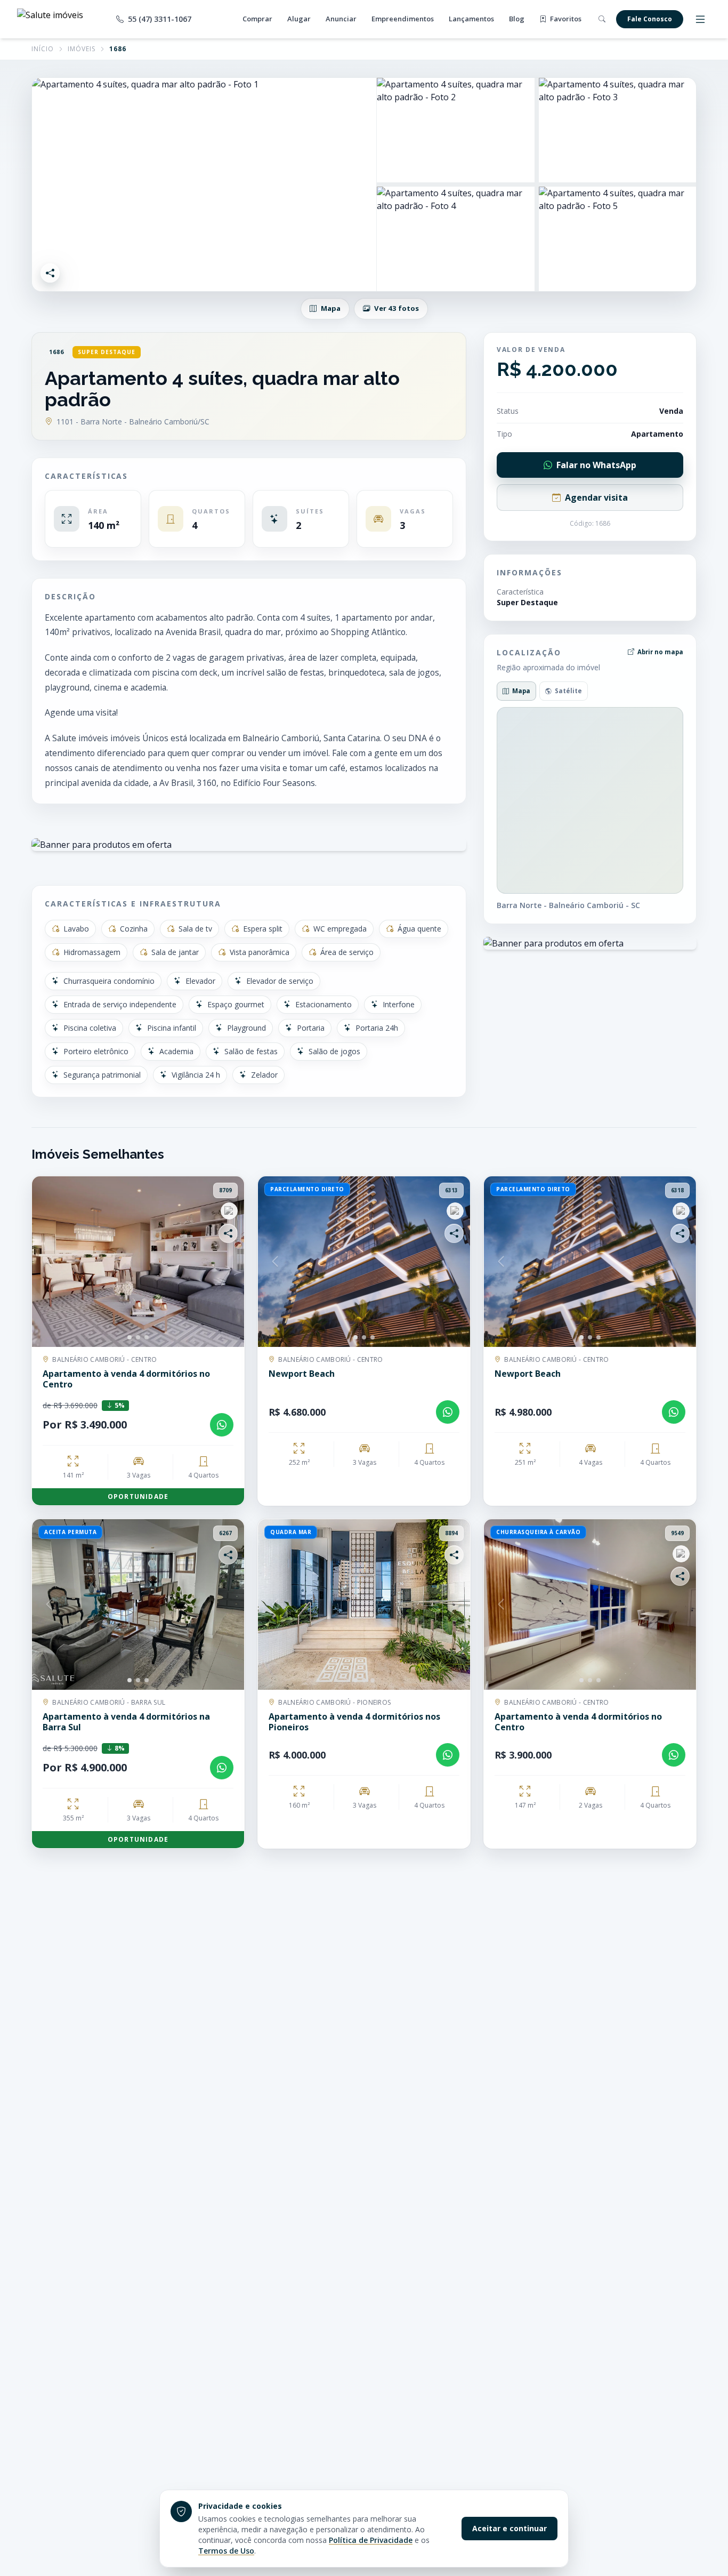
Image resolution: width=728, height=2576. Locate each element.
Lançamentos (471, 19)
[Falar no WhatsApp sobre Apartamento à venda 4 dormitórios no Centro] (222, 1425)
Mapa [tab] (521, 691)
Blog (517, 19)
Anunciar (341, 19)
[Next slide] (227, 1262)
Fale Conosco (650, 19)
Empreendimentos (403, 19)
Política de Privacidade (371, 2540)
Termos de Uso (226, 2551)
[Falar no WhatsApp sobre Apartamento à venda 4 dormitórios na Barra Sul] (222, 1768)
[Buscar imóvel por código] (602, 19)
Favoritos (565, 19)
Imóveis (82, 49)
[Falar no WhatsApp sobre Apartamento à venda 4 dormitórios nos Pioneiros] (448, 1755)
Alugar (299, 19)
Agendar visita (596, 497)
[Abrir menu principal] (700, 19)
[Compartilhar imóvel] (50, 273)
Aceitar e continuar (509, 2528)
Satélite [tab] (568, 691)
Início (43, 49)
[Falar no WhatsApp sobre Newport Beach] (448, 1412)
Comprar (257, 19)
